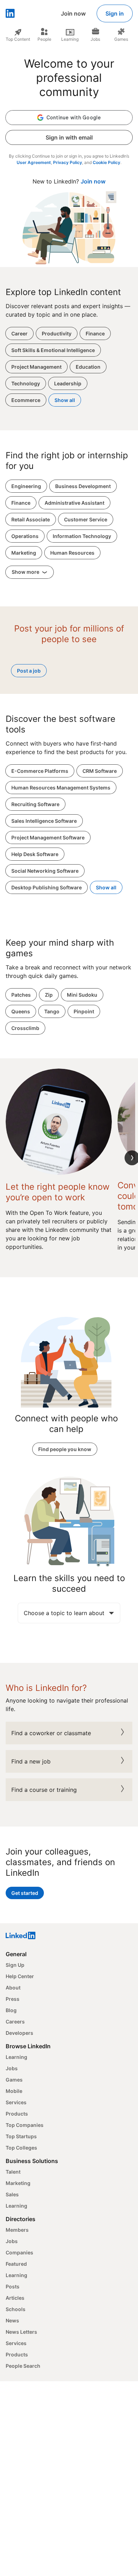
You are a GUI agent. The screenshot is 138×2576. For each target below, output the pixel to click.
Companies (19, 2252)
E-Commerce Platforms (40, 771)
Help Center (20, 1976)
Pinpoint (84, 1011)
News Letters (21, 2332)
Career (19, 333)
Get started (25, 1893)
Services (16, 2102)
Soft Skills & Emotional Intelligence (53, 350)
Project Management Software (48, 837)
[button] (69, 118)
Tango (52, 1011)
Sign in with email (69, 137)
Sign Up (15, 1965)
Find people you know (65, 1449)
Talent (13, 2172)
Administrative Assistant (74, 503)
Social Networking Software (45, 871)
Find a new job (31, 1761)
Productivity (57, 333)
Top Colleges (21, 2148)
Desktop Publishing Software (47, 887)
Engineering (26, 486)
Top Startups (21, 2136)
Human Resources (72, 553)
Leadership (68, 383)
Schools (16, 2309)
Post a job (29, 671)
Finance (95, 333)
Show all (65, 400)
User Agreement (34, 162)
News (12, 2320)
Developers (19, 2033)
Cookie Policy (107, 162)
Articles (15, 2298)
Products (17, 2114)
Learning (16, 2057)
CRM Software (100, 771)
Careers (15, 2022)
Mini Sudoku (82, 995)
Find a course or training (44, 1790)
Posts (13, 2286)
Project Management (36, 367)
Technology (26, 383)
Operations (25, 536)
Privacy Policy (68, 162)
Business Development (83, 486)
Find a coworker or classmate (51, 1733)
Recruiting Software (35, 804)
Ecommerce (26, 400)
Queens (21, 1011)
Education (88, 367)
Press (13, 1999)
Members (17, 2230)
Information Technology (82, 536)
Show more (26, 572)
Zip (49, 995)
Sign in (115, 13)
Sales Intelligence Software (44, 821)
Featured (16, 2264)
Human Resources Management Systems (61, 788)
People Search (23, 2366)
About (13, 1988)
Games (14, 2080)
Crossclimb (25, 1028)
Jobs (12, 2068)
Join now (73, 13)
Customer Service (86, 519)
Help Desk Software (35, 854)
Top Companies (25, 2125)
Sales (12, 2194)
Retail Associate (31, 519)
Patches (21, 995)
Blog (11, 2010)
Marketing (24, 553)
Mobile (14, 2091)
